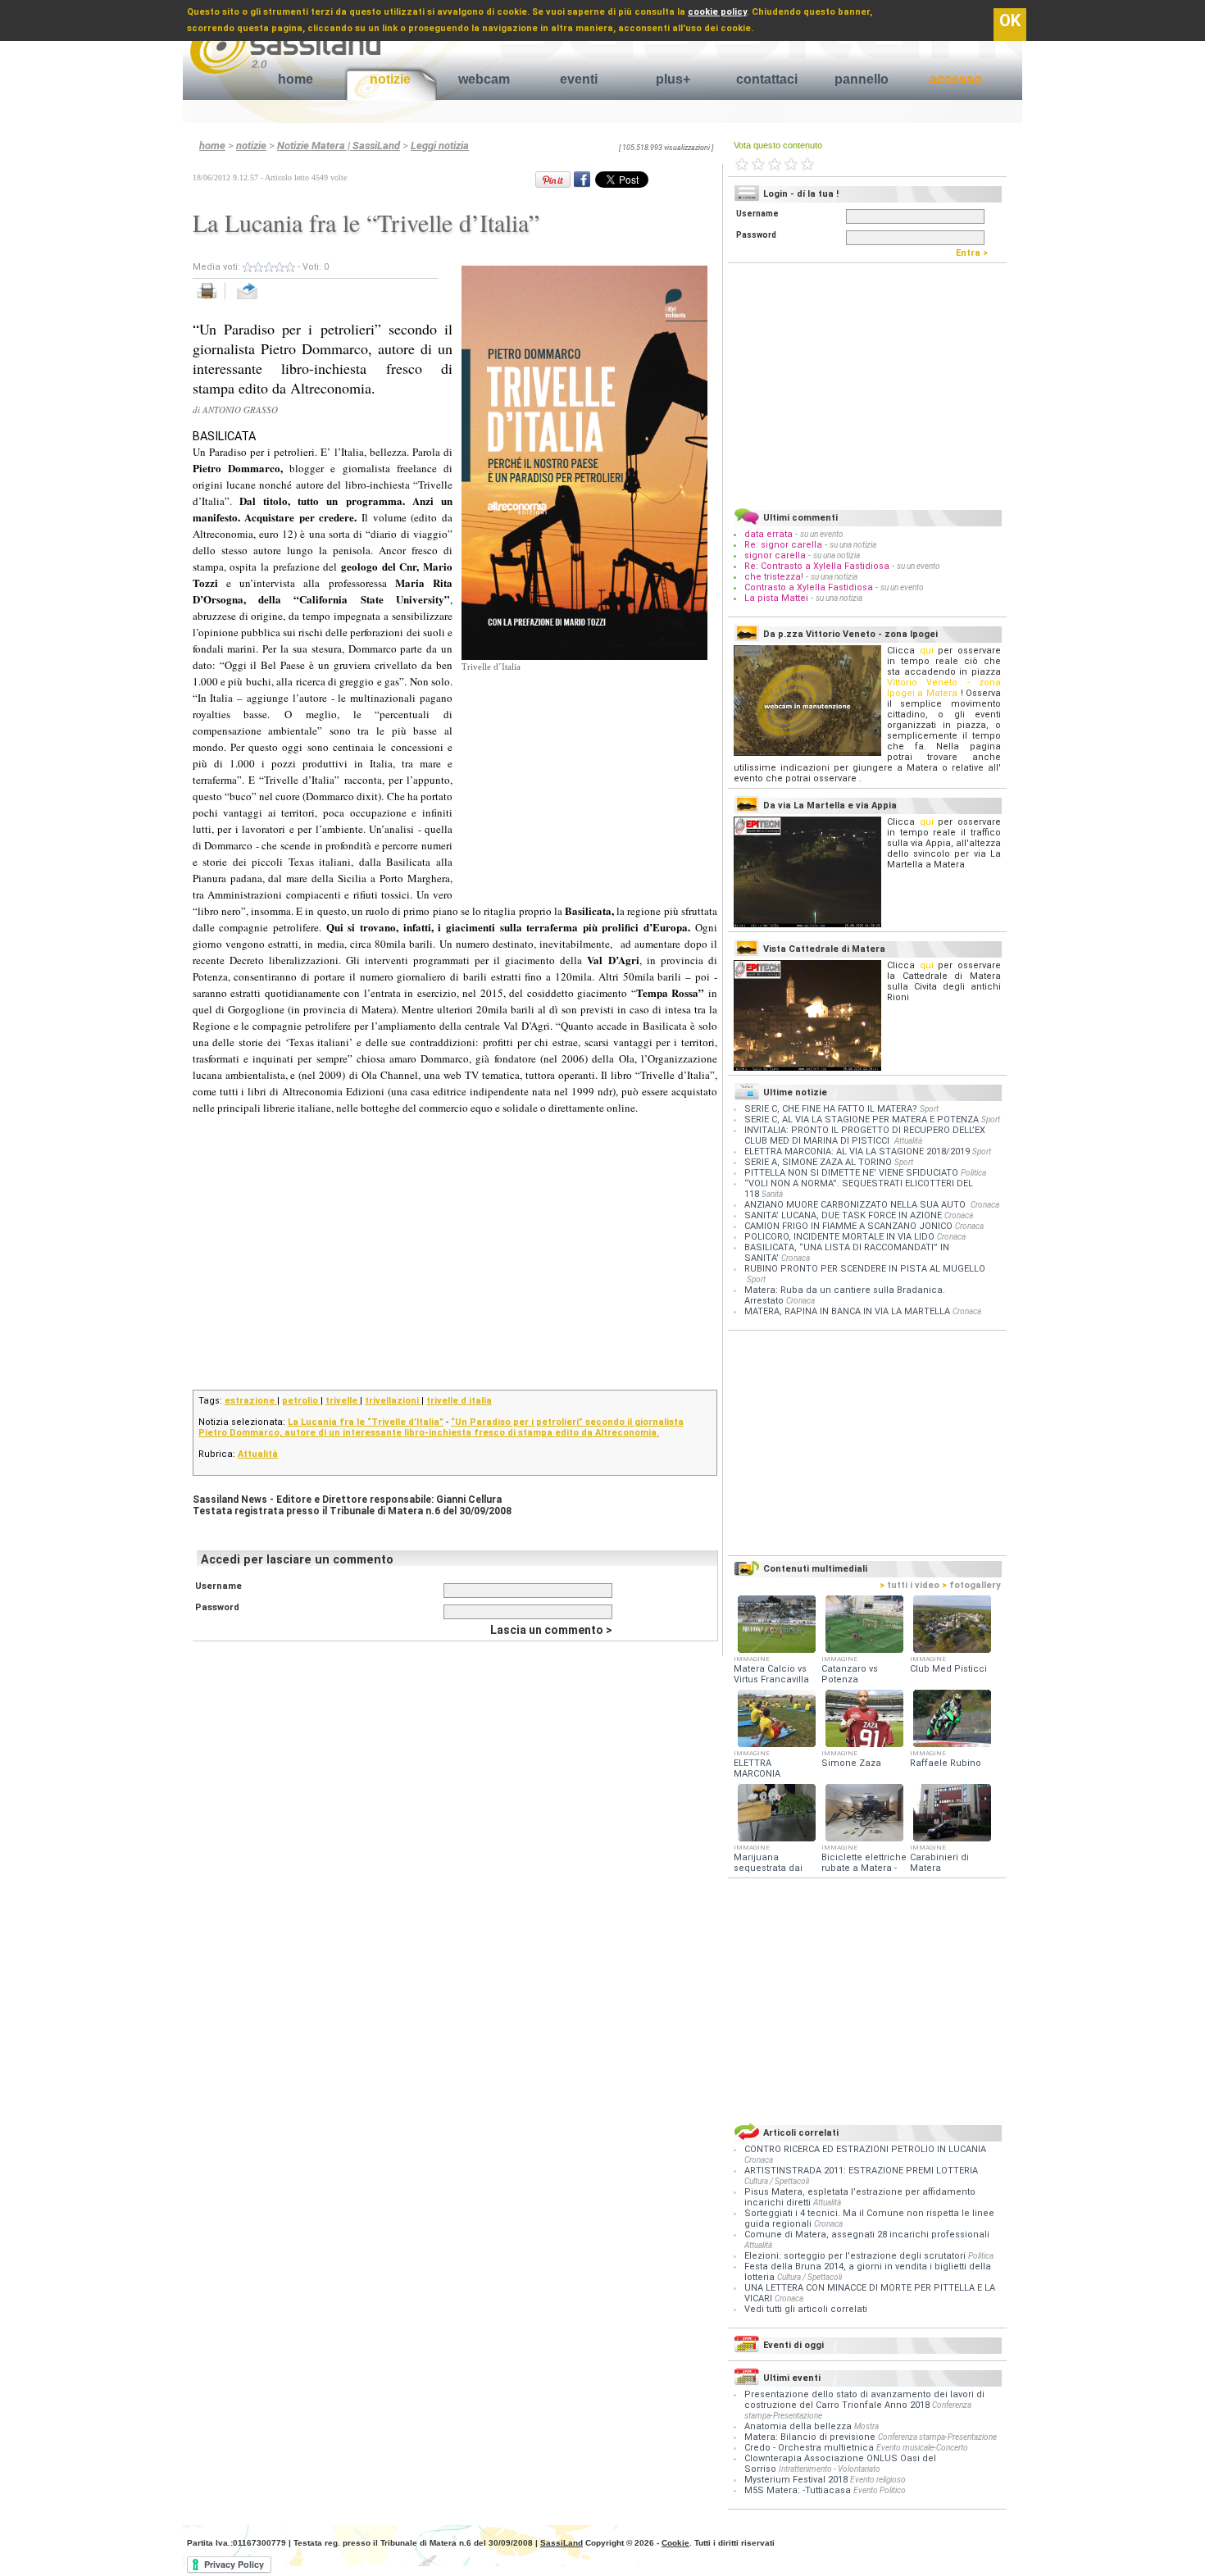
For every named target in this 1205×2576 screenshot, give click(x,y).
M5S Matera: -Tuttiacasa (798, 2490)
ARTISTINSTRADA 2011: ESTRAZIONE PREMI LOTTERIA (861, 2171)
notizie (390, 79)
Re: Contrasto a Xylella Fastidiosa (817, 566)
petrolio (301, 1401)
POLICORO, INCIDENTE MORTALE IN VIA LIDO (839, 1237)
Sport (929, 1109)
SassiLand (562, 2543)
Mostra (866, 2426)
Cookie (675, 2543)
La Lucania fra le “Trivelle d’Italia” (366, 1422)
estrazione (251, 1401)
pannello (862, 79)
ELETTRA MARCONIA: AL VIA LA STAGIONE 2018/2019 (857, 1151)
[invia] (264, 300)
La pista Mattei (776, 598)
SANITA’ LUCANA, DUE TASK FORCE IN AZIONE (843, 1215)
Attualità (258, 1454)
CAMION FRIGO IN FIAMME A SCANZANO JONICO (848, 1226)
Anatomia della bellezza (798, 2426)
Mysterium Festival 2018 (796, 2480)
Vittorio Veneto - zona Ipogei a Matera (944, 688)
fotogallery (971, 1585)
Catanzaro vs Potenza (850, 1674)
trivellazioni (393, 1401)
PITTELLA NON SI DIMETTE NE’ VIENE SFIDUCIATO (851, 1173)
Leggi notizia (440, 146)
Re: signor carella (784, 545)
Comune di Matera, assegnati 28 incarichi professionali (867, 2235)
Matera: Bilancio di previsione (810, 2437)
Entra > (975, 253)
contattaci (767, 79)
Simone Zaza (851, 1763)
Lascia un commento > (551, 1630)
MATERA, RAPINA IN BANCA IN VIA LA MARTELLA (847, 1311)
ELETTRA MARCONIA (757, 1768)
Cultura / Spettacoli (777, 2181)
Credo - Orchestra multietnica (809, 2448)
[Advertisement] (584, 776)
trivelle (343, 1401)
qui (927, 651)
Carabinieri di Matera (939, 1863)
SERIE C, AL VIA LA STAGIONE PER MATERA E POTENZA (862, 1120)
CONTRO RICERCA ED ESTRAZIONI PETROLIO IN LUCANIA (865, 2149)
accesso (956, 79)
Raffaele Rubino (946, 1763)
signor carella (776, 555)
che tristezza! (774, 577)
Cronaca (985, 1205)
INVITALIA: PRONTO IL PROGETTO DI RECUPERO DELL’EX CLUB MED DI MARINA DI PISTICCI (865, 1136)
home (296, 79)
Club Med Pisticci (948, 1669)
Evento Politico (880, 2490)
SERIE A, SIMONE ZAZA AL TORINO (818, 1162)
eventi (579, 79)
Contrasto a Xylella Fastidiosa (809, 587)
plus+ (673, 79)
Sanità (772, 1194)
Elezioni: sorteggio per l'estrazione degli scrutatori (856, 2256)
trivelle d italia (459, 1401)
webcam (484, 79)
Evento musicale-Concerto (922, 2448)
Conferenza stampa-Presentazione (937, 2437)
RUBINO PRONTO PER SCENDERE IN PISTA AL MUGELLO (865, 1269)
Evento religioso (878, 2480)
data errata (768, 534)
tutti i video (909, 1585)
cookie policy (717, 12)
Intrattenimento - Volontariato (830, 2469)
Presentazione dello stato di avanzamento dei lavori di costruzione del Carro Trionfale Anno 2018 (864, 2400)
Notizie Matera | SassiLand (339, 146)
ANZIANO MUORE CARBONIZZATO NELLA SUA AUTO (856, 1205)
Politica (973, 1173)
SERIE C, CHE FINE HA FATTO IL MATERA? (831, 1109)
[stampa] (213, 300)
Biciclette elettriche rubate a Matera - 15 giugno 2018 (864, 1868)
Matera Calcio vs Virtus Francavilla (771, 1674)
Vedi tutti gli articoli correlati (806, 2309)
